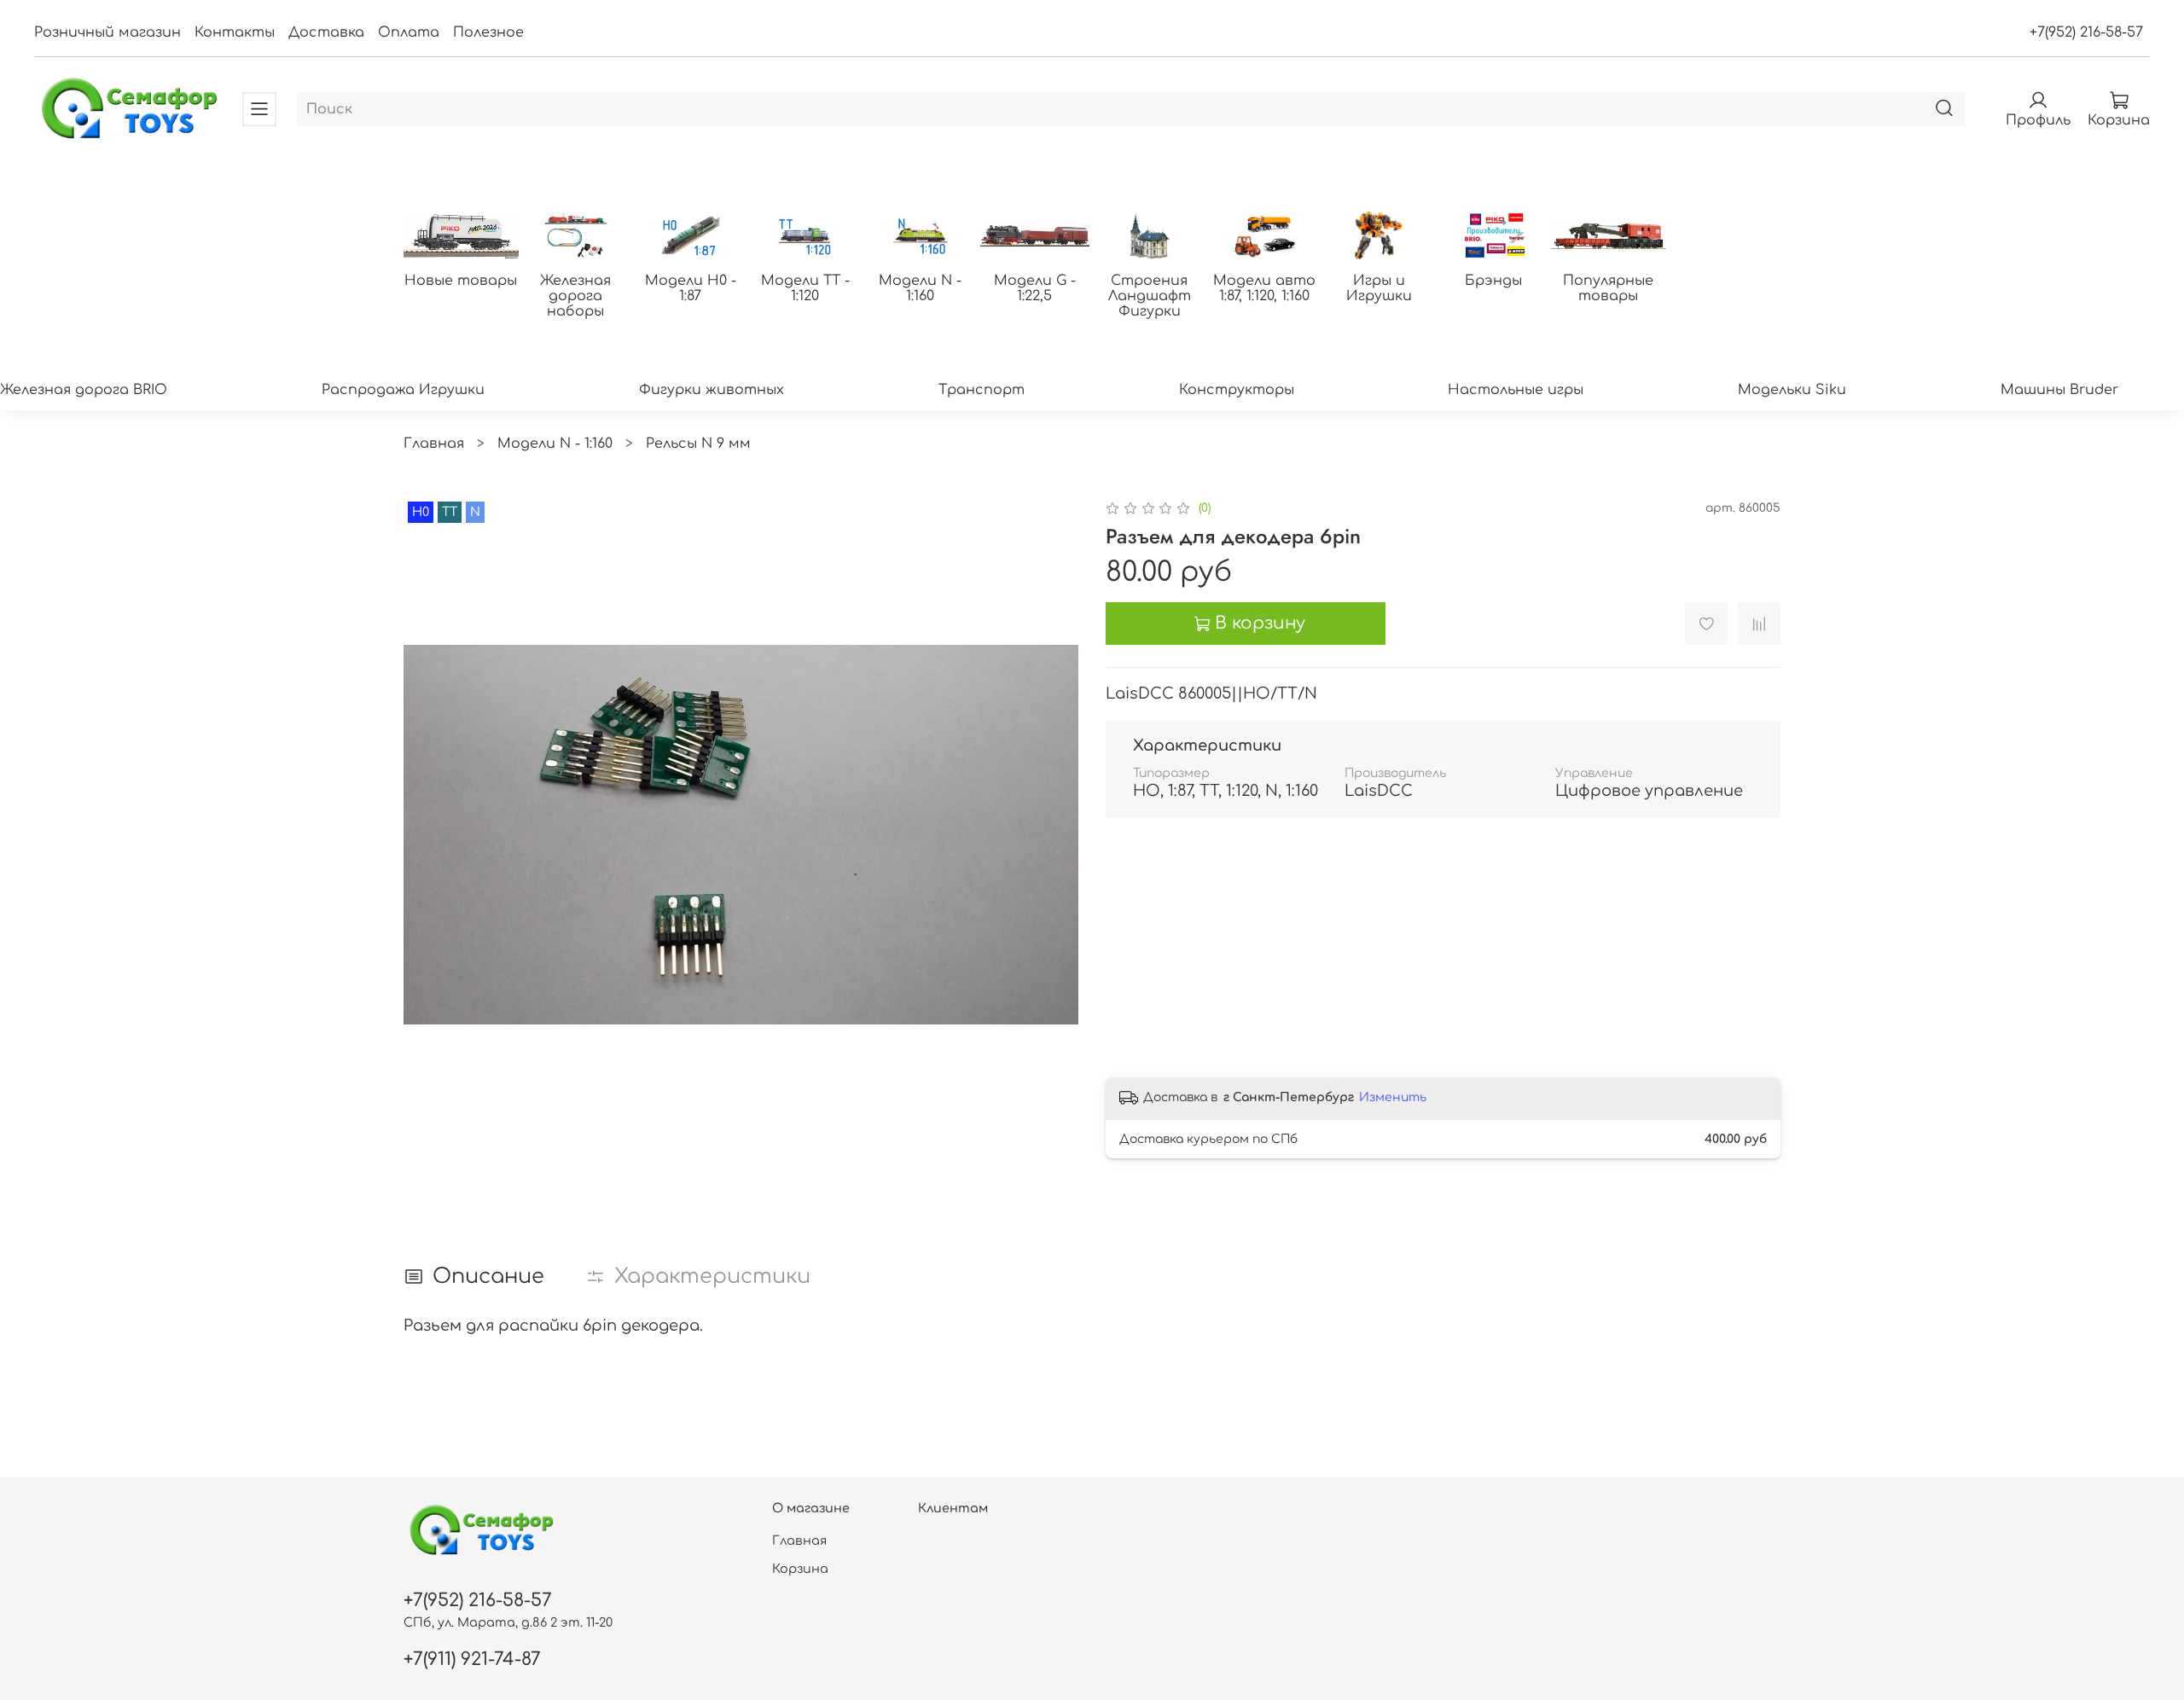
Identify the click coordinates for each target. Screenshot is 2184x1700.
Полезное (488, 32)
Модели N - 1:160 (920, 288)
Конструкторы (1237, 390)
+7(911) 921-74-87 (472, 1659)
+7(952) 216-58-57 (2086, 32)
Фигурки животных (712, 390)
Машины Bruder (2059, 390)
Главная (434, 444)
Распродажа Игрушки (403, 390)
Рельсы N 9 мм (698, 444)
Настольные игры (1516, 390)
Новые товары (461, 281)
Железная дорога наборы (575, 296)
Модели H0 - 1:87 (691, 288)
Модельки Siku (1792, 390)
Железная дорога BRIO (84, 390)
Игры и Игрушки (1379, 288)
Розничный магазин (107, 32)
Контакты (235, 32)
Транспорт (982, 390)
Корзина (800, 1569)
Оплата (409, 32)
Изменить (1393, 1097)
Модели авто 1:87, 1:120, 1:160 (1264, 288)
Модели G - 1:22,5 (1035, 288)
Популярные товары (1608, 288)
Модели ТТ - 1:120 (805, 288)
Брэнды (1493, 281)
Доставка (326, 32)
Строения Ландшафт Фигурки (1150, 296)
